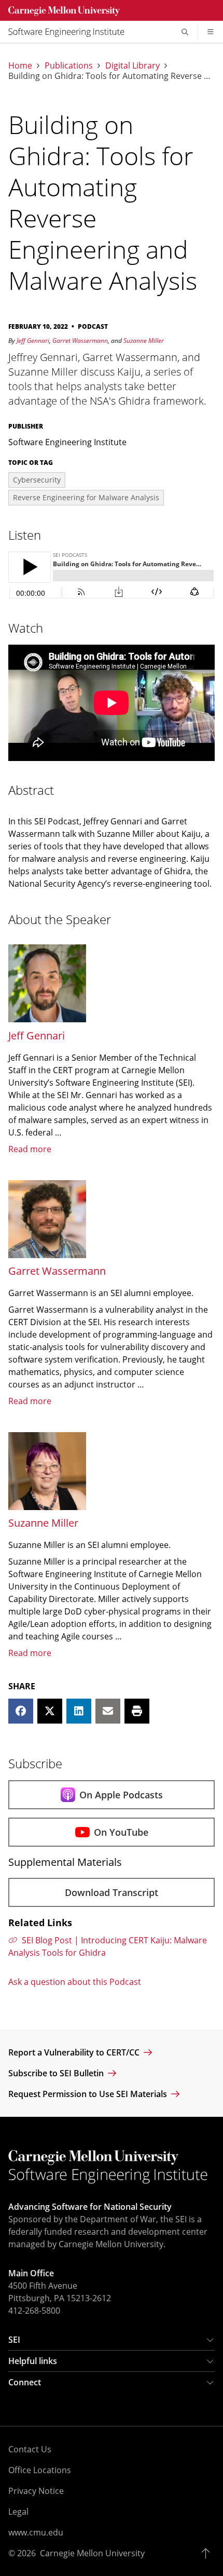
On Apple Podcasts (121, 1795)
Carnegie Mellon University (92, 2553)
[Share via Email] (108, 1711)
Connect (25, 2382)
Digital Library (133, 65)
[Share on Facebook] (21, 1711)
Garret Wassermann (80, 341)
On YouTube (121, 1832)
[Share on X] (50, 1711)
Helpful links (33, 2361)
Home (20, 65)
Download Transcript (112, 1892)
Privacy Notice (36, 2491)
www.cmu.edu (36, 2532)
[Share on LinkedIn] (79, 1711)
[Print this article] (137, 1711)
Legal (18, 2512)
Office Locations (40, 2470)
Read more (30, 1149)
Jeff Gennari (33, 341)
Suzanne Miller (144, 341)
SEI (14, 2340)
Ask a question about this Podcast (75, 1982)
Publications (69, 65)
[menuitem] (71, 32)
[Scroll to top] (208, 2553)
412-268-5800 (34, 2311)
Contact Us (30, 2449)
